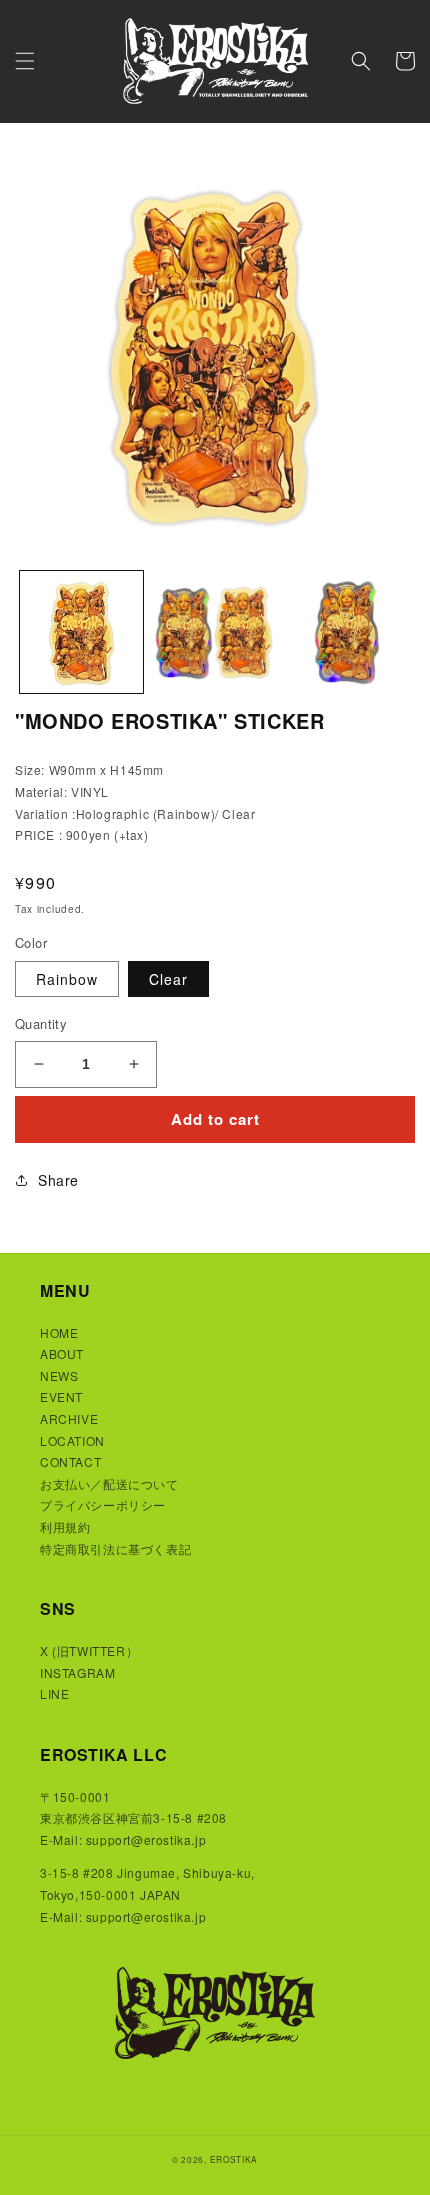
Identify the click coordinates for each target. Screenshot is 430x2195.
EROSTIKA (234, 2159)
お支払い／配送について (109, 1483)
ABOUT (62, 1353)
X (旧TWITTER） (89, 1650)
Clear (168, 979)
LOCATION (72, 1440)
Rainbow (67, 979)
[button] (25, 61)
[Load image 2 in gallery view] (214, 632)
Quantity (41, 1023)
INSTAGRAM (77, 1672)
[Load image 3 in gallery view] (346, 632)
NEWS (59, 1375)
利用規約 (65, 1526)
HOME (59, 1332)
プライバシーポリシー (103, 1504)
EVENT (61, 1396)
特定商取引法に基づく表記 (115, 1548)
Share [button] (58, 1180)
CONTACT (70, 1461)
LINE (54, 1693)
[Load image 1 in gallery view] (81, 632)
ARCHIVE (69, 1418)
